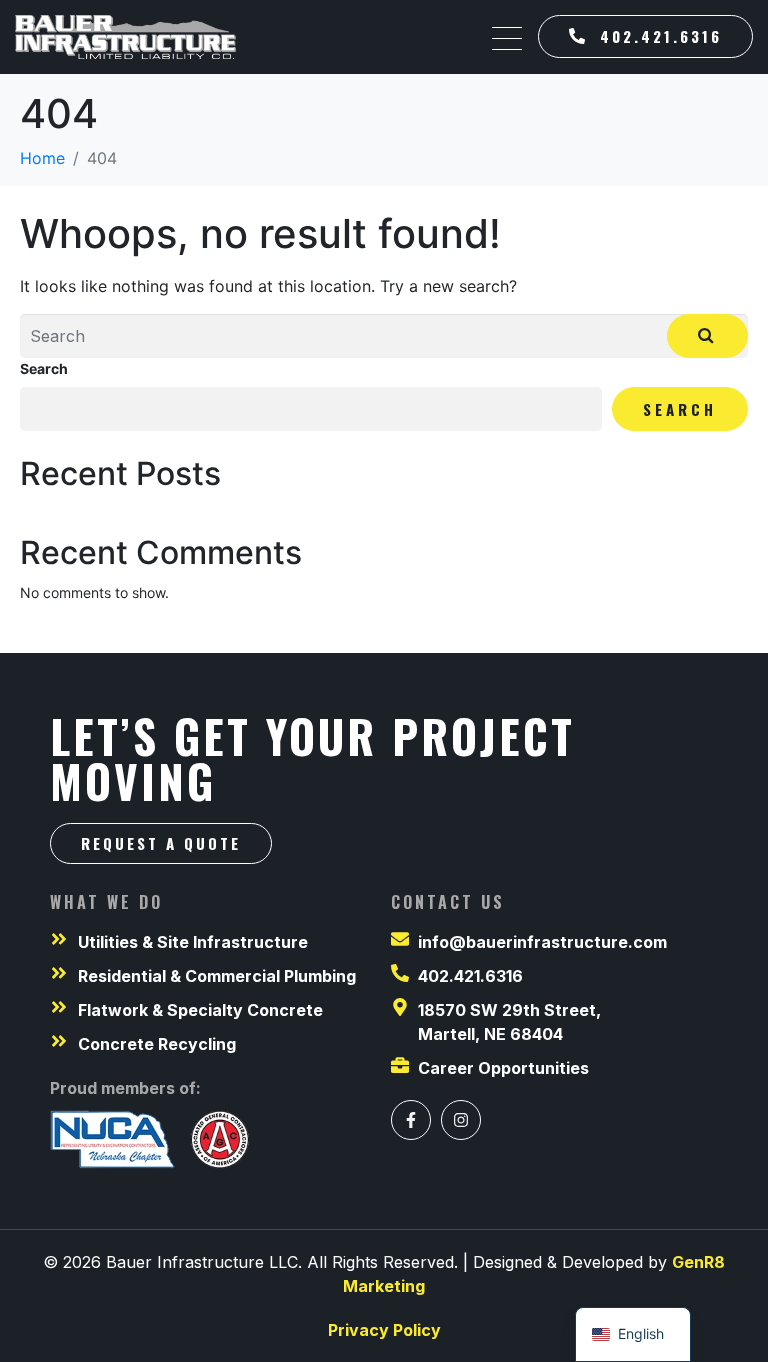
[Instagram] (461, 1120)
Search (44, 368)
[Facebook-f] (411, 1120)
